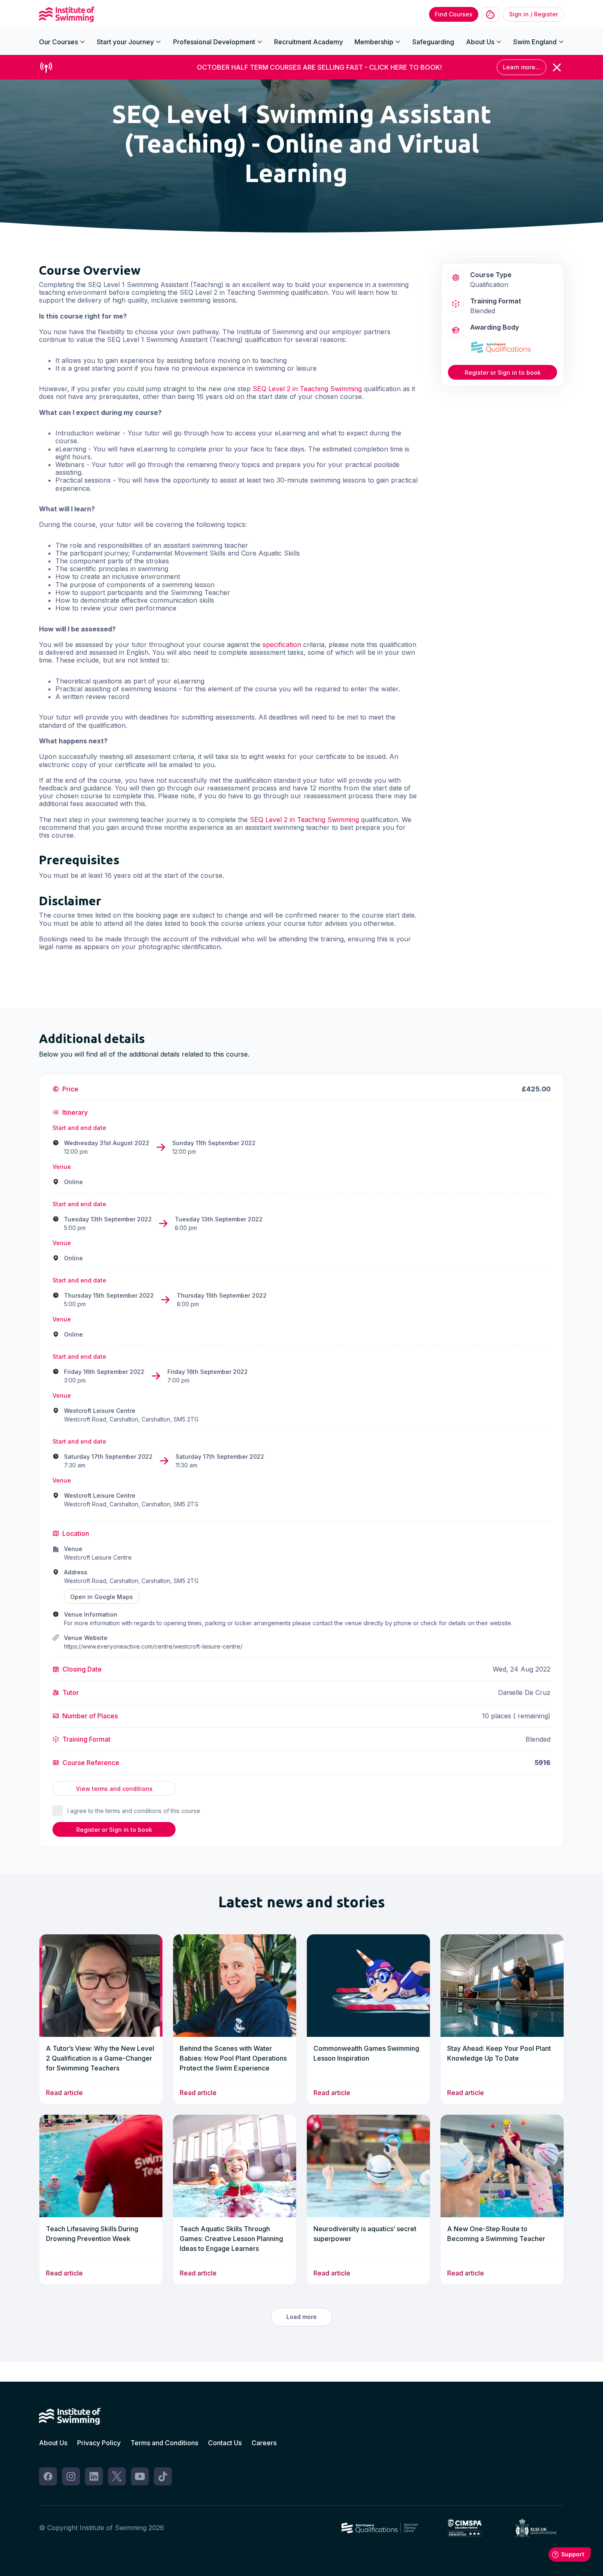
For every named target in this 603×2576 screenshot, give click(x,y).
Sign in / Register (533, 14)
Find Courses (454, 14)
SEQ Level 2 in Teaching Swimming (307, 389)
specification (282, 645)
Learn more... (522, 67)
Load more (301, 2317)
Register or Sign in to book (503, 372)
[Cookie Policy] (490, 15)
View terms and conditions (114, 1789)
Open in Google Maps (102, 1597)
